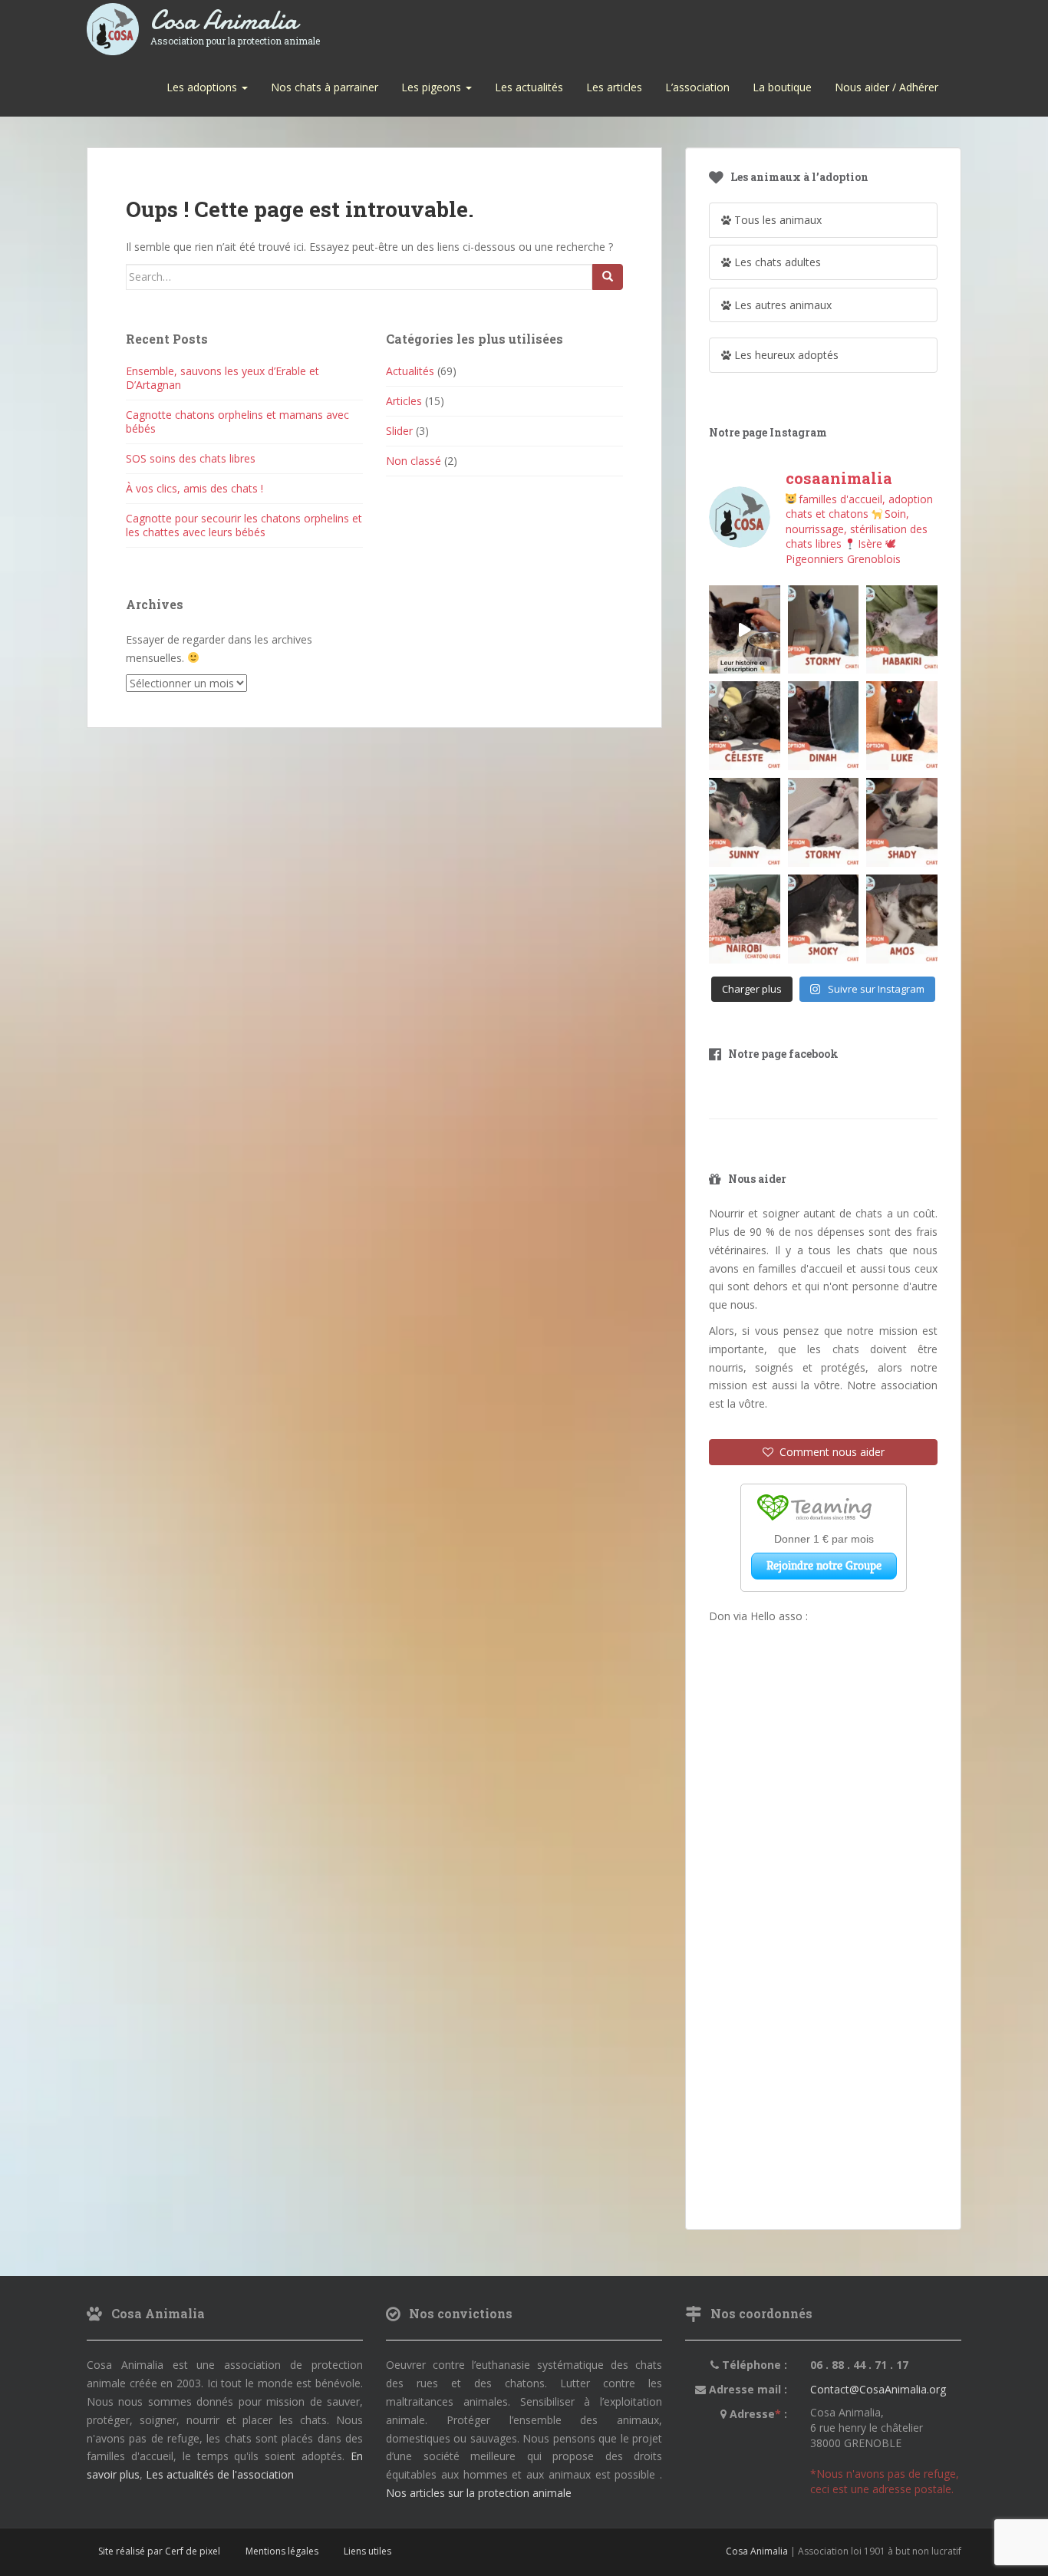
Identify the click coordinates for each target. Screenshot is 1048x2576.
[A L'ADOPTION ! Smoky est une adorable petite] (824, 919)
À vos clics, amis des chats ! (194, 488)
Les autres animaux (781, 305)
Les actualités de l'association (220, 2474)
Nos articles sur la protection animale (479, 2493)
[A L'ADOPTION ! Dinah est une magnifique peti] (824, 726)
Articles (404, 401)
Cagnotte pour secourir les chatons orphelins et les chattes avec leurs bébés (244, 525)
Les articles (614, 87)
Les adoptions (203, 87)
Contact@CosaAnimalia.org (878, 2389)
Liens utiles (367, 2551)
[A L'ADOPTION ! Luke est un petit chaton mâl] (902, 726)
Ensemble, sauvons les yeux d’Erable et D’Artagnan (222, 378)
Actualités (410, 371)
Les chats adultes (776, 262)
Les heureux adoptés (785, 355)
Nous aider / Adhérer (887, 87)
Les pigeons (433, 87)
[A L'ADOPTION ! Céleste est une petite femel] (745, 726)
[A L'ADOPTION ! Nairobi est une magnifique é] (745, 919)
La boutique (782, 87)
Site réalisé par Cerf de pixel (159, 2551)
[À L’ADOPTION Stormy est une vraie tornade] (824, 630)
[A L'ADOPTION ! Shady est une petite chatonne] (902, 822)
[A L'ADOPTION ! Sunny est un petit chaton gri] (745, 822)
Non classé (414, 461)
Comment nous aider (829, 1452)
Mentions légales (282, 2551)
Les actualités (529, 87)
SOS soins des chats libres (191, 458)
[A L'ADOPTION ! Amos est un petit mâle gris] (902, 919)
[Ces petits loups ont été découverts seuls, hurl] (745, 630)
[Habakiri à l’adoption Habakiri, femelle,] (902, 630)
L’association (697, 87)
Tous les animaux (776, 220)
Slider (399, 431)
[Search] (608, 277)
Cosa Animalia (235, 21)
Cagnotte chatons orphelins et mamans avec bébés (237, 422)
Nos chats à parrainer (325, 87)
